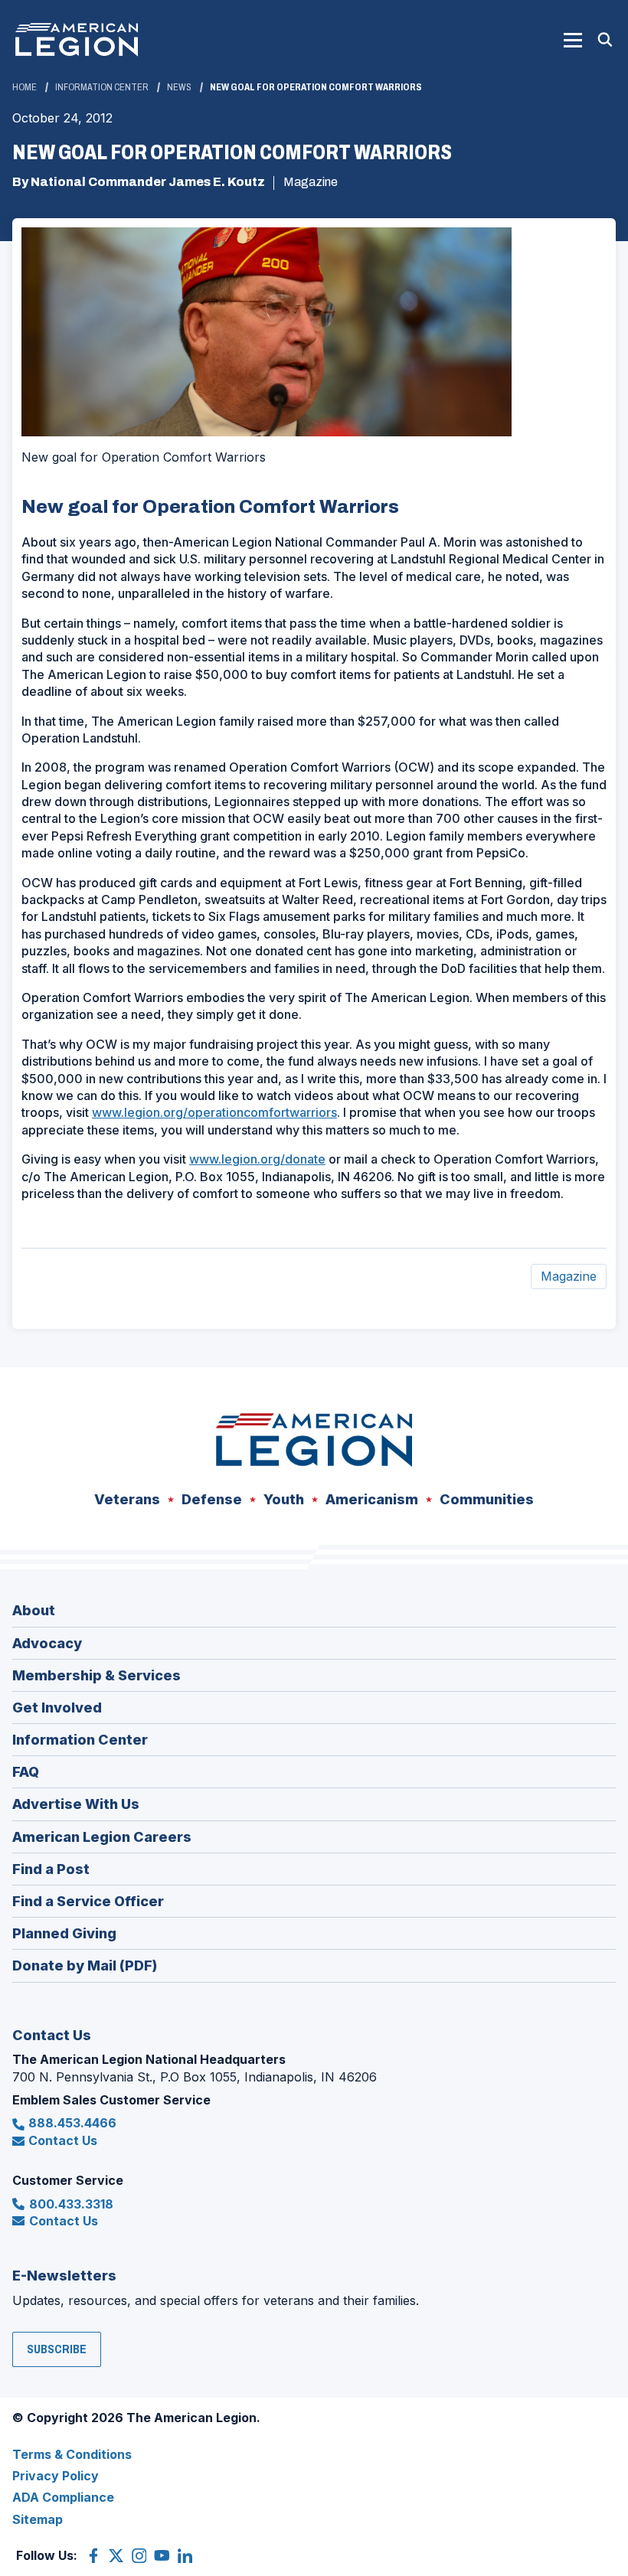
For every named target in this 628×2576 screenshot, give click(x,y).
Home (25, 87)
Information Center (102, 87)
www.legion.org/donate (257, 1159)
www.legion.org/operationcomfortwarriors (214, 1112)
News (179, 87)
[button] (573, 40)
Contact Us (63, 2140)
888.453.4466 (72, 2123)
